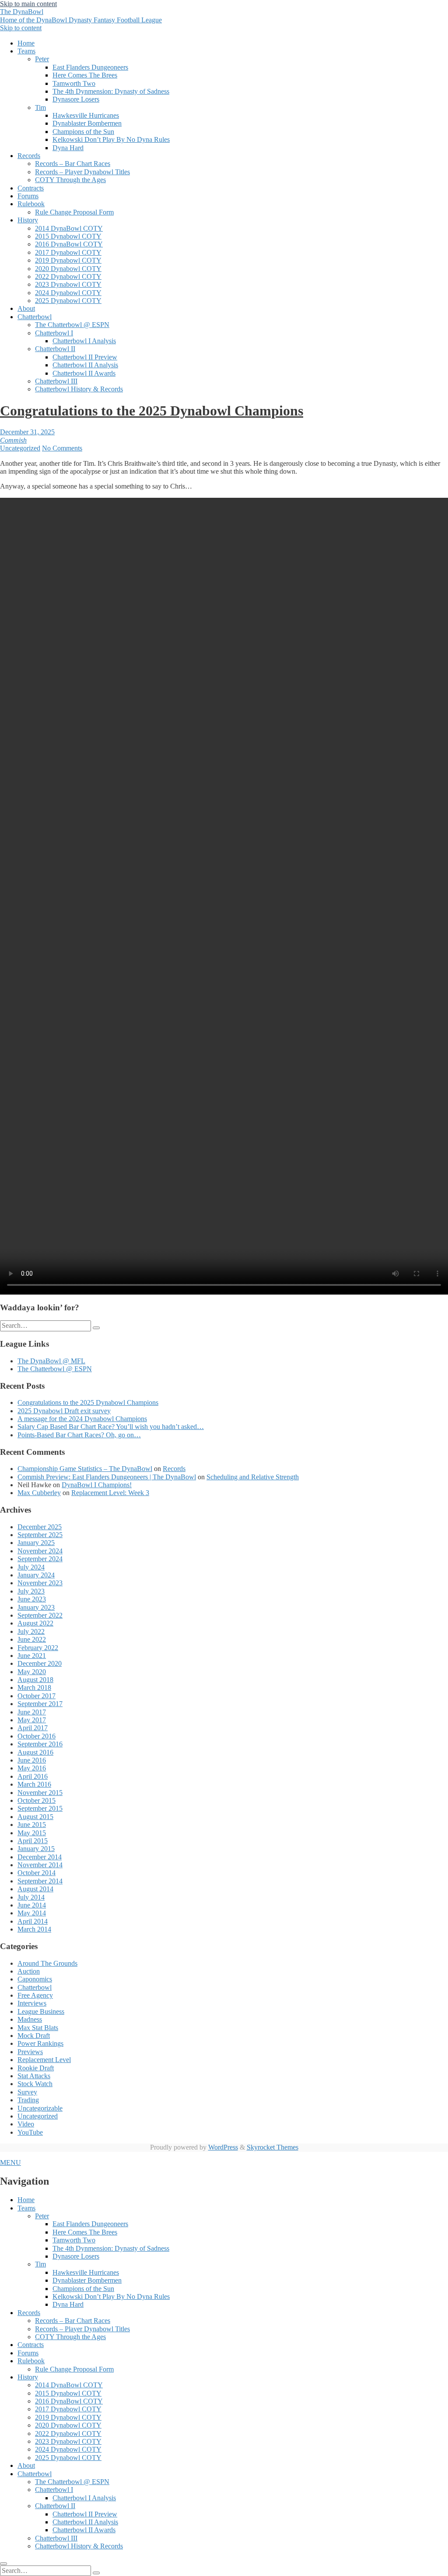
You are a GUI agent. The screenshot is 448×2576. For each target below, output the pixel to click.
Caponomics (35, 1979)
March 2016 (34, 1784)
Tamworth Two (74, 83)
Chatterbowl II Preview (85, 357)
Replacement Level (44, 2060)
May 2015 (32, 1833)
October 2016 (37, 1736)
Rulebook (31, 204)
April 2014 (33, 1921)
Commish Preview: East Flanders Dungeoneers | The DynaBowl (107, 1477)
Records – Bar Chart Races (73, 164)
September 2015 (40, 1808)
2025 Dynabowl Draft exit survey (64, 1411)
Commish (13, 440)
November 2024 (40, 1551)
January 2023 (36, 1607)
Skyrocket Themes (273, 2147)
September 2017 (40, 1704)
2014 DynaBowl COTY (69, 228)
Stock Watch (35, 2084)
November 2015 (40, 1793)
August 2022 (35, 1623)
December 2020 (40, 1663)
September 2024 (40, 1559)
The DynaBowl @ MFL (51, 1361)
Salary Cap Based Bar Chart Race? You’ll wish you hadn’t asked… (111, 1427)
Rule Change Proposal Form (74, 212)
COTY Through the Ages (70, 180)
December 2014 (40, 1857)
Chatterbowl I (54, 333)
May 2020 (32, 1672)
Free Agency (35, 1995)
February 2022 (38, 1648)
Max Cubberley (39, 1493)
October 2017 (37, 1696)
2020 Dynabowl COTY (68, 269)
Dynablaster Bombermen (87, 123)
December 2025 (40, 1527)
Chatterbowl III (56, 381)
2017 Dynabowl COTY (68, 252)
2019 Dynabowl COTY (68, 260)
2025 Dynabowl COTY (68, 301)
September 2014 (40, 1881)
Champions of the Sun (83, 132)
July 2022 (31, 1631)
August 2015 (35, 1817)
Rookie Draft (36, 2068)
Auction (29, 1971)
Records (29, 156)
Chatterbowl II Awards (84, 373)
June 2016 (32, 1760)
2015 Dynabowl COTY (68, 236)
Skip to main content (28, 4)
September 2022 (40, 1615)
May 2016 (32, 1768)
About (26, 308)
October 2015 (37, 1800)
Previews (30, 2052)
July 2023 (31, 1591)
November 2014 (40, 1865)
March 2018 (34, 1687)
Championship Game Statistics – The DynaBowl (85, 1469)
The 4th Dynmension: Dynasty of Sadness (111, 91)
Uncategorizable (40, 2108)
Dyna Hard (68, 148)
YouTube (30, 2132)
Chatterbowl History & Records (79, 389)
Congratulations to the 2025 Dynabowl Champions (152, 411)
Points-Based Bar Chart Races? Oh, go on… (79, 1435)
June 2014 (32, 1905)
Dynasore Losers (76, 99)
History (28, 220)
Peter (42, 59)
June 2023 (32, 1599)
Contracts (31, 188)
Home (26, 43)
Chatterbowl (35, 317)
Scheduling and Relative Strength (253, 1477)
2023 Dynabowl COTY (68, 284)
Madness (30, 2019)
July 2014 (31, 1897)
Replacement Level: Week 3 (110, 1493)
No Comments (62, 448)
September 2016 (40, 1744)
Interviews (32, 2003)
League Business (41, 2011)
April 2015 (33, 1841)
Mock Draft (34, 2036)
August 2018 (35, 1680)
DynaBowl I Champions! (97, 1485)
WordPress (223, 2147)
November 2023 (40, 1583)
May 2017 (32, 1720)
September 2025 (40, 1535)
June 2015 (32, 1825)
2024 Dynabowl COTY (68, 293)
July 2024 (31, 1567)
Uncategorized (20, 448)
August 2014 (35, 1889)
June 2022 (32, 1639)
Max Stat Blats (38, 2028)
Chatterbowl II (55, 349)
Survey (27, 2092)
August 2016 (35, 1752)
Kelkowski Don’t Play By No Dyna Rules (111, 139)
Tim (40, 107)
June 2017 (32, 1712)
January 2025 (36, 1543)
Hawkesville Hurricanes (86, 115)
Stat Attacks (34, 2076)
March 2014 (34, 1929)
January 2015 (36, 1849)
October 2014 (37, 1873)
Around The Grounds (47, 1963)
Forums (28, 196)
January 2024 (36, 1575)
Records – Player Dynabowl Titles (82, 172)
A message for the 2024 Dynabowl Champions (82, 1419)
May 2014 (32, 1913)
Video (26, 2124)
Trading (28, 2100)
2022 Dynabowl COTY (68, 276)
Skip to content (21, 28)
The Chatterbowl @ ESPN (72, 325)
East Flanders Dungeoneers (90, 67)
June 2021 (32, 1656)
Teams (26, 51)
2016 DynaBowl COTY (69, 244)
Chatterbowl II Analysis (85, 365)
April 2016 (33, 1776)
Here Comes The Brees (85, 75)
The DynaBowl (81, 16)
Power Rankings (40, 2043)
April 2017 (33, 1728)
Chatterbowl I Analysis (84, 341)
